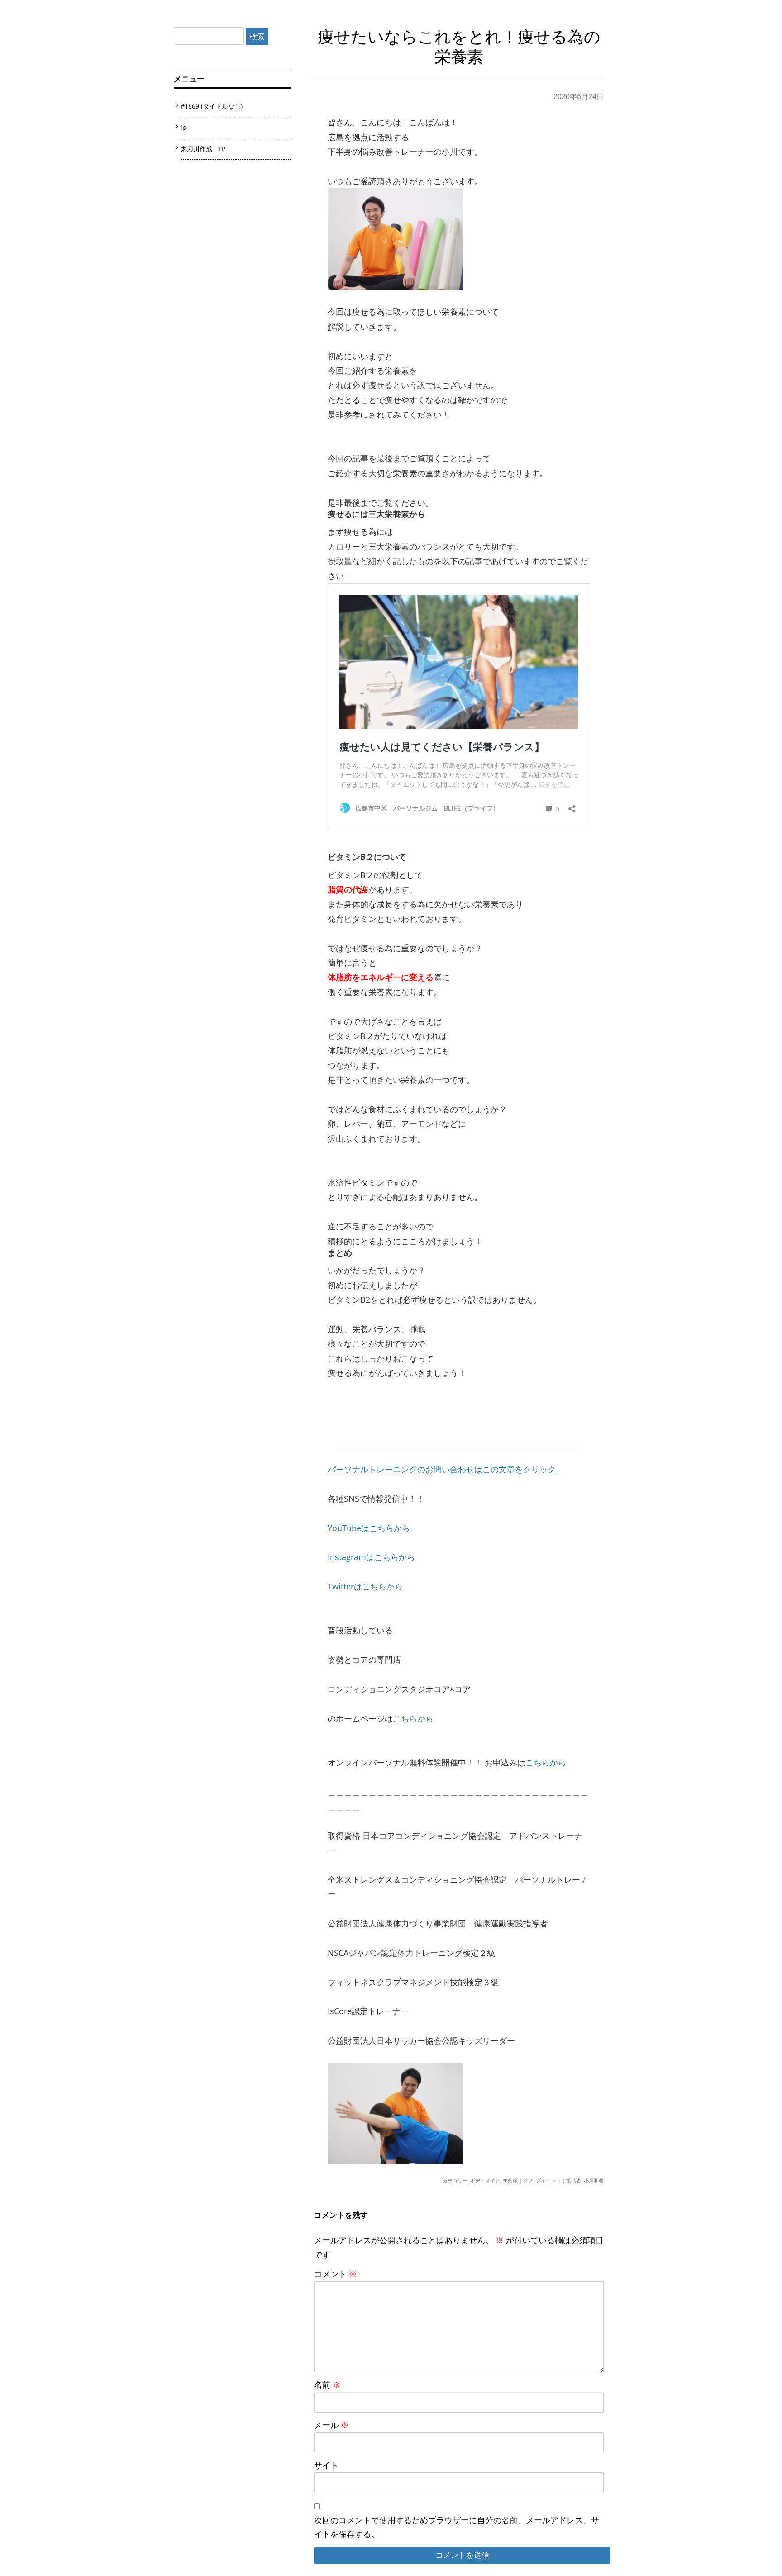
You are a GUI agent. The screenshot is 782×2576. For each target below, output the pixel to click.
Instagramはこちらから (371, 1557)
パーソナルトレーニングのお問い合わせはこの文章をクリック (442, 1469)
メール (331, 2425)
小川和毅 (594, 2180)
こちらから (413, 1718)
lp (184, 127)
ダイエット (548, 2180)
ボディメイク (485, 2180)
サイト (326, 2465)
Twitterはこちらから (365, 1586)
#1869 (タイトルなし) (212, 106)
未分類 (510, 2180)
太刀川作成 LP (203, 149)
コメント (336, 2274)
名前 (327, 2385)
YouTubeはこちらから (369, 1528)
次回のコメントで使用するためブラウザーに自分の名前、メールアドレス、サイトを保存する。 (457, 2527)
